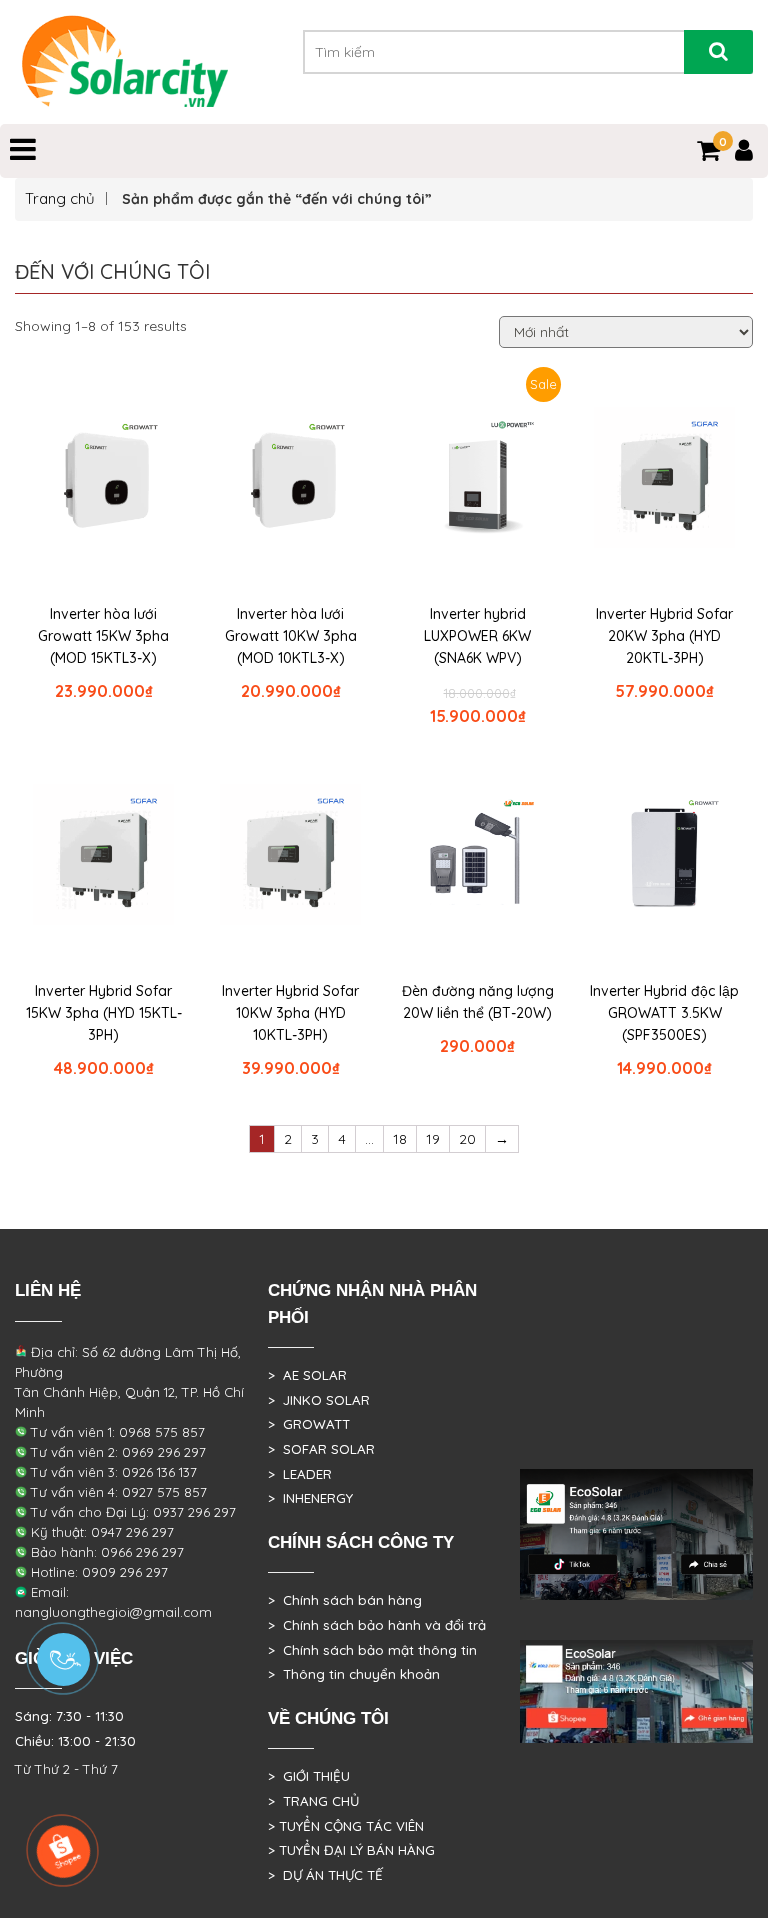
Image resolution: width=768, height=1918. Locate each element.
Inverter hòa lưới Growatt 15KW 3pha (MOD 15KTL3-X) (103, 636)
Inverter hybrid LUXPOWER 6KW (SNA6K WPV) (477, 636)
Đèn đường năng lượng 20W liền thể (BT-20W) (478, 1002)
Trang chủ (60, 198)
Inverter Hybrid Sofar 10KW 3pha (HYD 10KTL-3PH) (290, 1013)
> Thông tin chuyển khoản (354, 1674)
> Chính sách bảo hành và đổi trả (377, 1625)
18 (400, 1139)
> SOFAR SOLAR (321, 1449)
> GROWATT (309, 1424)
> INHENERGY (310, 1498)
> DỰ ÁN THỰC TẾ (325, 1875)
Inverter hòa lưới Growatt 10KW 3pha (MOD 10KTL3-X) (291, 636)
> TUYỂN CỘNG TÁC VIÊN (346, 1826)
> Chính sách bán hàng (345, 1600)
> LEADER (300, 1474)
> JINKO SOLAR (319, 1400)
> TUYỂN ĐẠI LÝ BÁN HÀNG (351, 1850)
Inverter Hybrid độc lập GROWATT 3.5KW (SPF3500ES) (664, 1013)
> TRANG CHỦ (313, 1801)
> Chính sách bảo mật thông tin (372, 1650)
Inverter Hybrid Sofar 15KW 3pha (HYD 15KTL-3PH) (104, 1013)
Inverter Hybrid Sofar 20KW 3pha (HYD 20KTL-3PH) (664, 636)
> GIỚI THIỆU (309, 1776)
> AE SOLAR (307, 1375)
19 (433, 1139)
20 (467, 1139)
